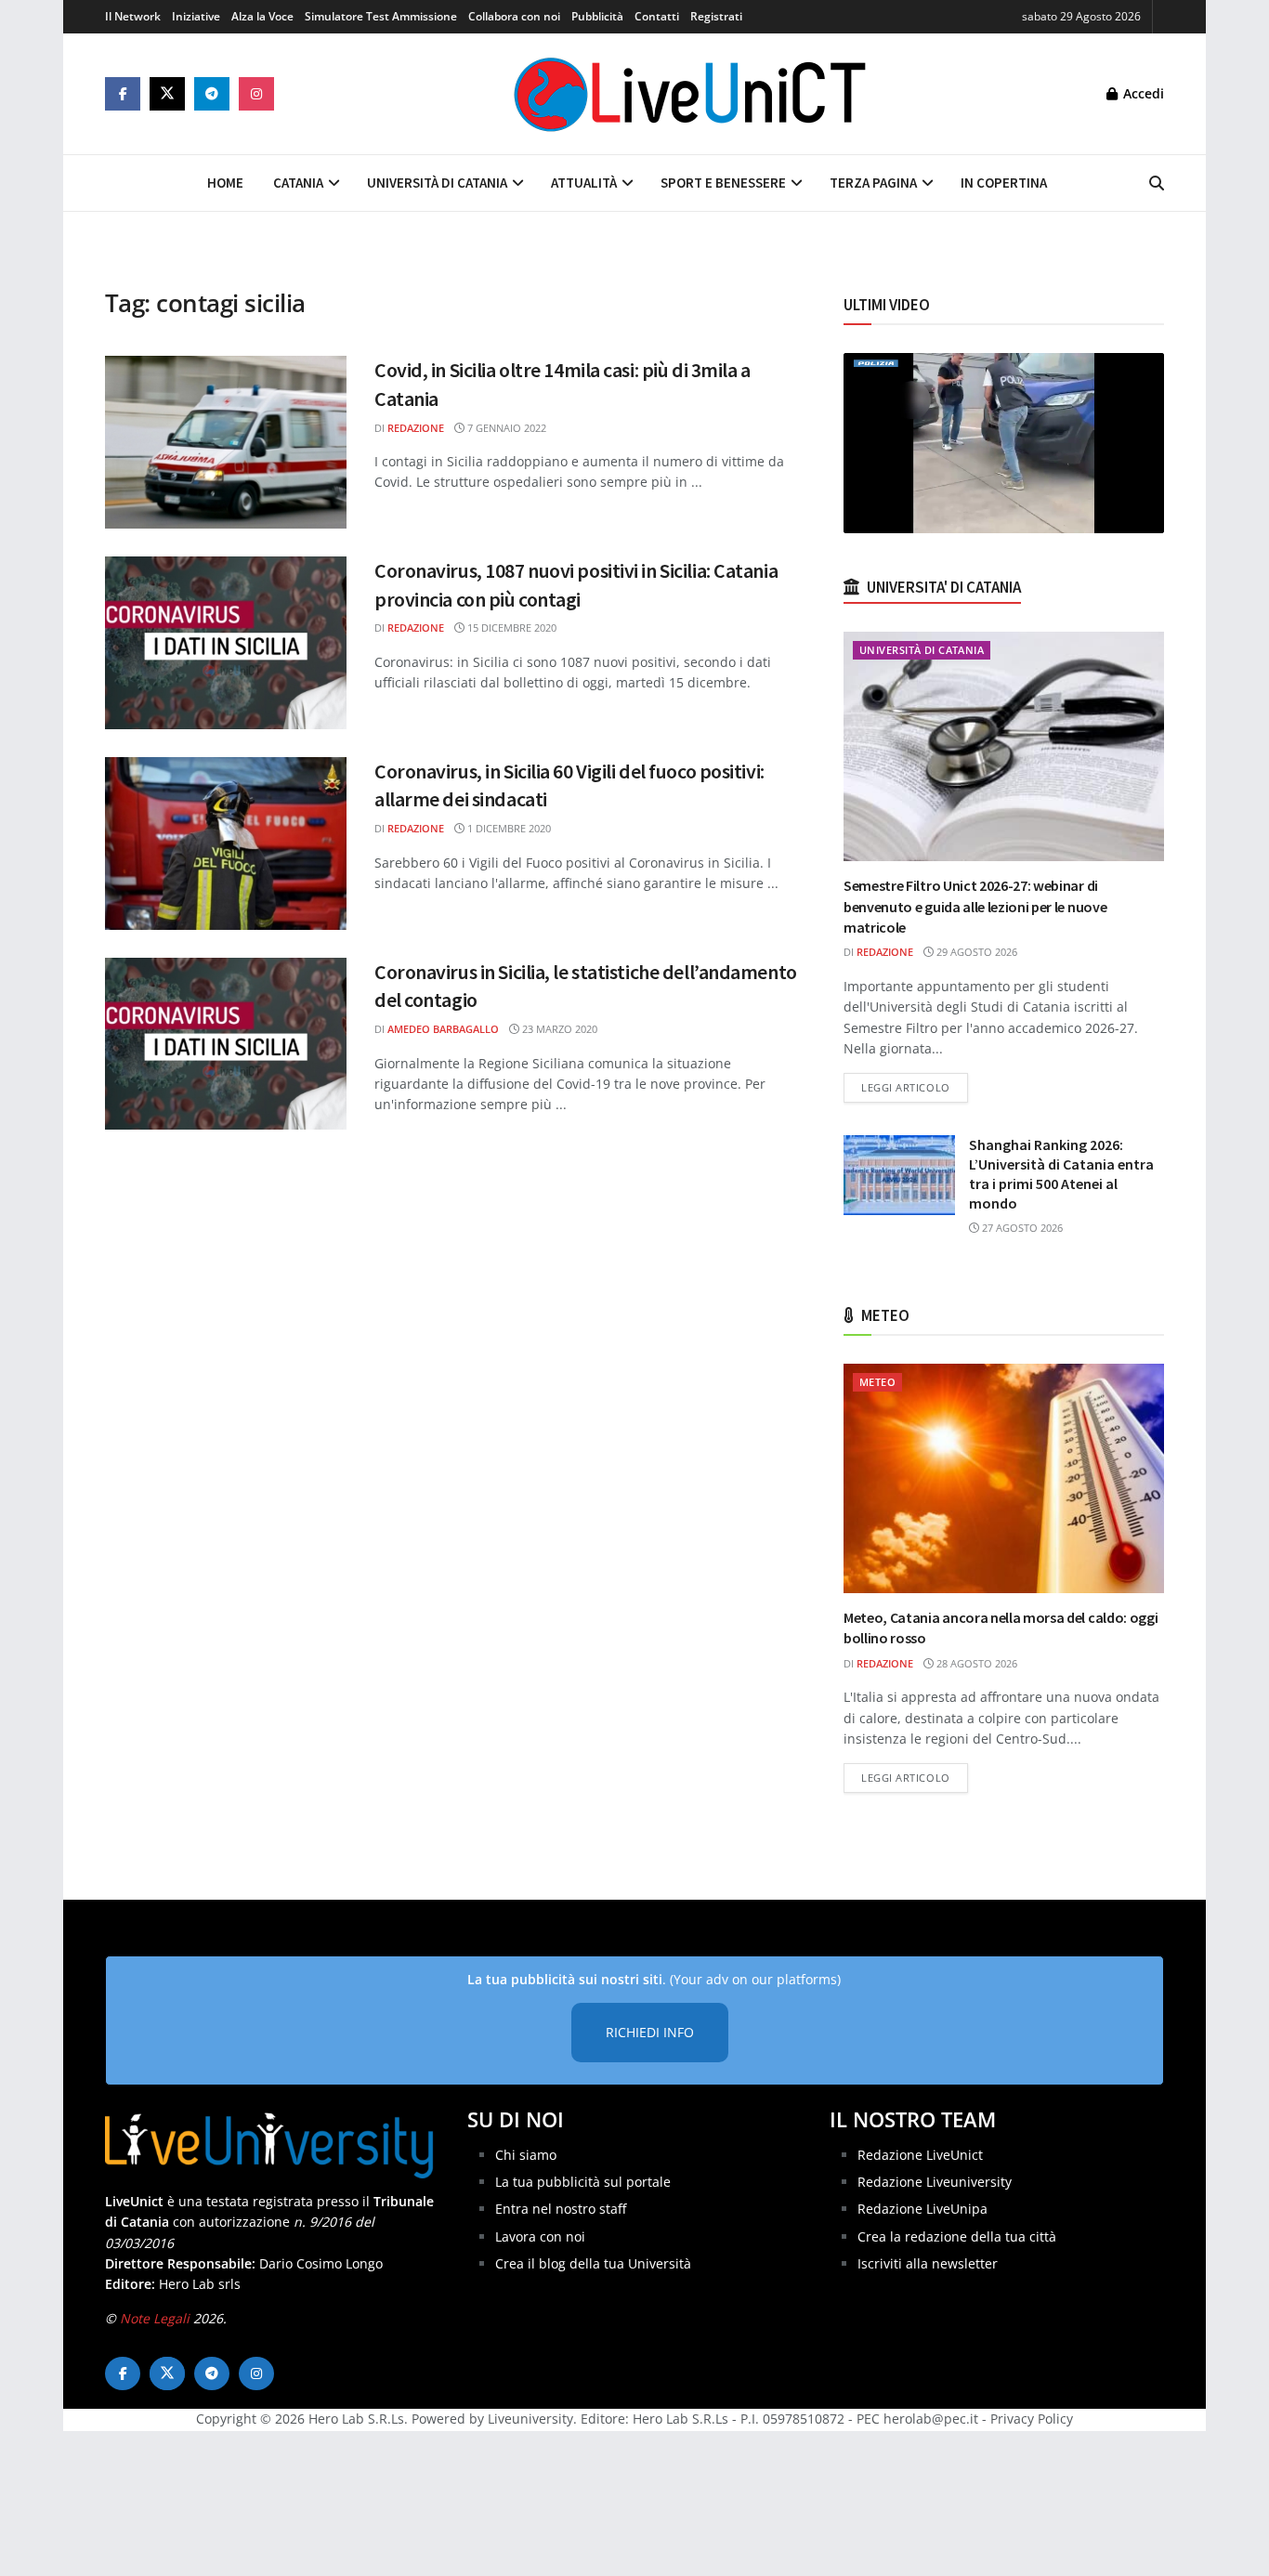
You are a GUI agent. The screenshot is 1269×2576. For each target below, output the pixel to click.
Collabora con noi (514, 16)
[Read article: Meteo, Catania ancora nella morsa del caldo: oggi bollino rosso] (1004, 1478)
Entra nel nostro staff (561, 2209)
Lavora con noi (540, 2236)
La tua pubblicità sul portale (583, 2182)
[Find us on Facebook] (123, 94)
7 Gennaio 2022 (505, 428)
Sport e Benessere (723, 183)
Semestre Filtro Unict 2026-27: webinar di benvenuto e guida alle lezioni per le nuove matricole (975, 906)
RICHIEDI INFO (650, 2032)
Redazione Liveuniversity (935, 2182)
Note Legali (155, 2318)
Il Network (133, 16)
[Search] (1157, 183)
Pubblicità (597, 16)
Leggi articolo (915, 1087)
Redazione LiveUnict (920, 2155)
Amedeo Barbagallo (443, 1029)
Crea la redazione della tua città (957, 2236)
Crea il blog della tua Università (593, 2263)
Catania (298, 183)
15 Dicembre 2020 (510, 628)
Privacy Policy (1032, 2419)
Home (225, 183)
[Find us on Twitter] (167, 94)
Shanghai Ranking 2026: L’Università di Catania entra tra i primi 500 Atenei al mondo (1061, 1174)
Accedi (1142, 93)
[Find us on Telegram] (212, 94)
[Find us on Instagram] (256, 94)
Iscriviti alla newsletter (928, 2263)
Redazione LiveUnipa (922, 2209)
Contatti (657, 16)
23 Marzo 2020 (558, 1029)
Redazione (416, 428)
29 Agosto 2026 (975, 952)
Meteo (877, 1382)
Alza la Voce (262, 16)
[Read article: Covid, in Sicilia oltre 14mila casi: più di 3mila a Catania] (226, 442)
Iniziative (196, 16)
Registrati (716, 16)
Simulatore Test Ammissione (381, 16)
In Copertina (1004, 183)
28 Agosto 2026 (975, 1663)
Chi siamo (526, 2155)
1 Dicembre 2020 (508, 828)
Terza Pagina (873, 183)
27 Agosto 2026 (1021, 1228)
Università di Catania (437, 183)
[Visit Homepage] (690, 94)
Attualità (584, 183)
